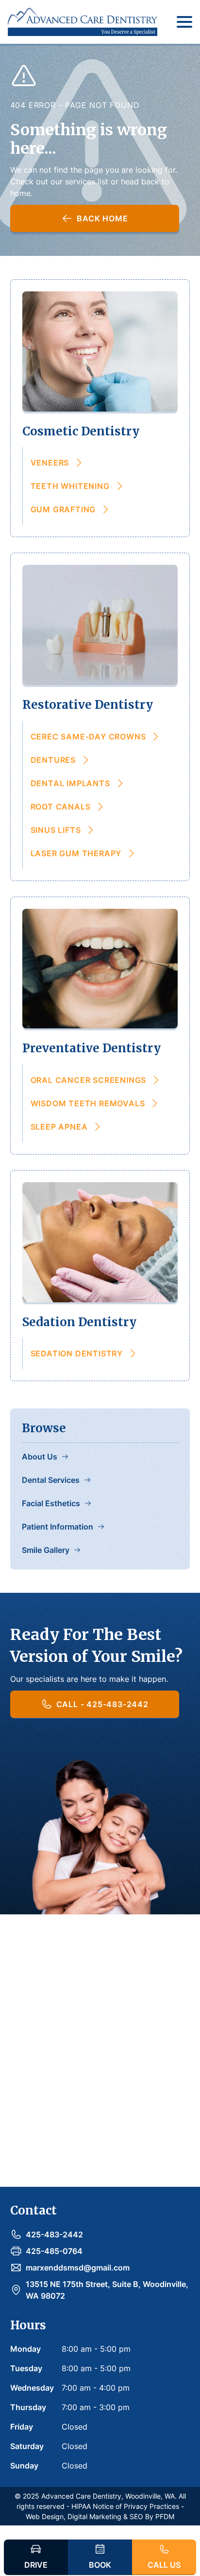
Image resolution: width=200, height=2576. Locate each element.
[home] (83, 22)
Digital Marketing (94, 2516)
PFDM (165, 2516)
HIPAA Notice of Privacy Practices (125, 2506)
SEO (136, 2516)
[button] (183, 22)
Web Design (45, 2516)
